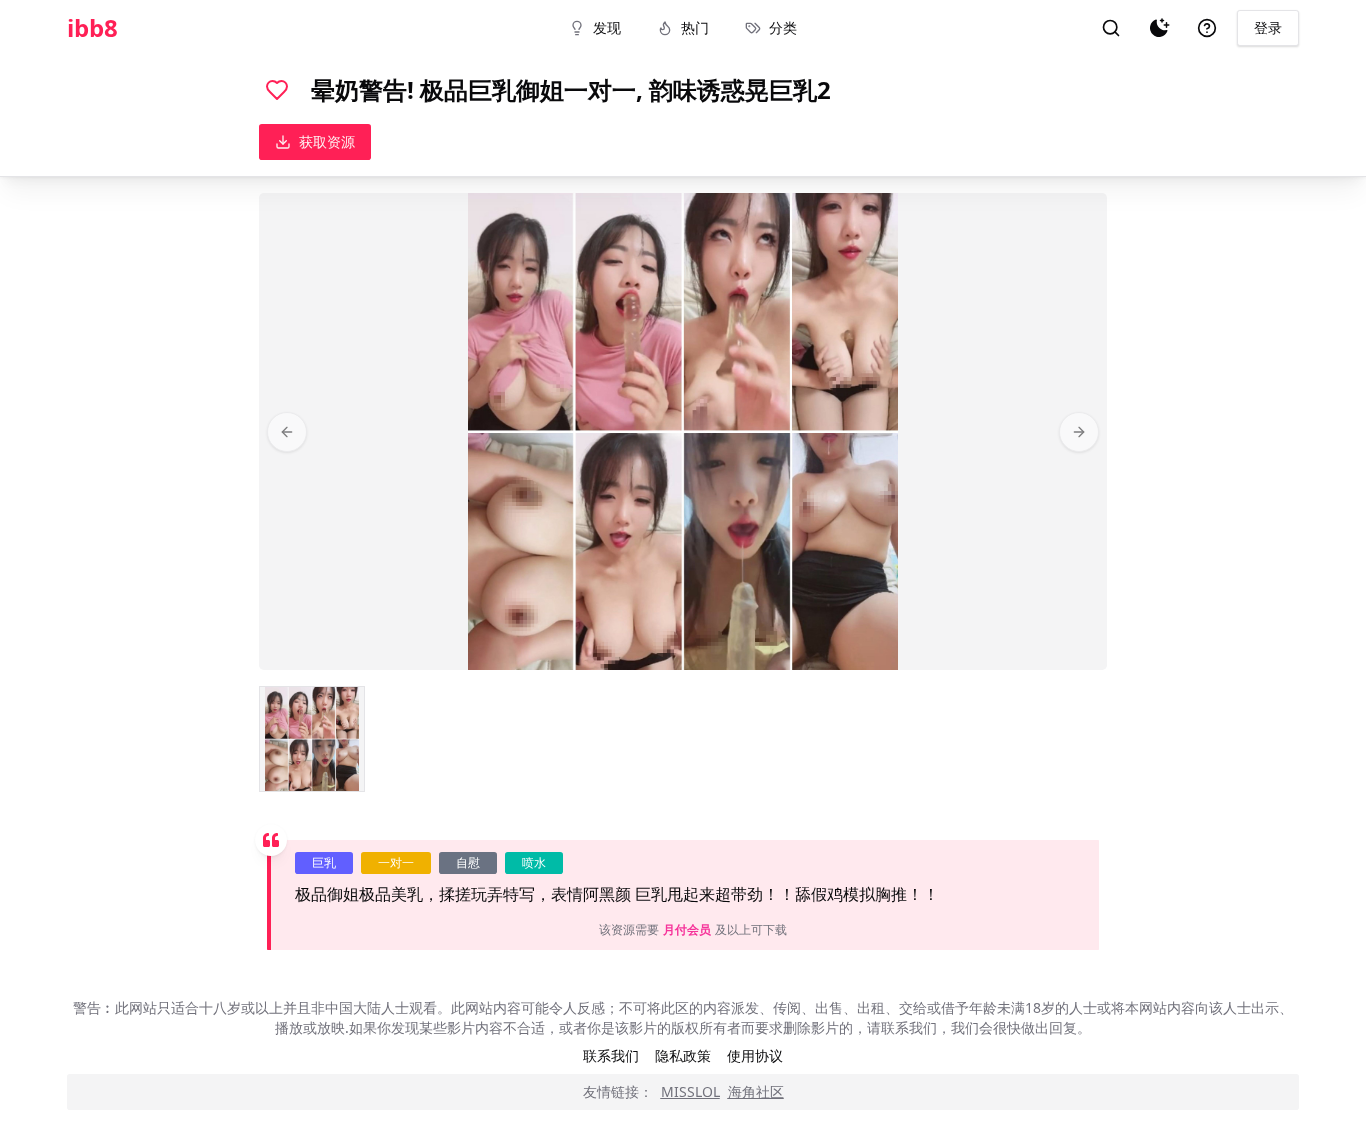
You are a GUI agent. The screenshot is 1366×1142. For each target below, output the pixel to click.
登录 (1268, 27)
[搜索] (1111, 28)
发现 (607, 27)
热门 (695, 27)
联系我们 (611, 1055)
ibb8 (92, 28)
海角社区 (756, 1091)
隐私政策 (683, 1055)
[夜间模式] (1159, 28)
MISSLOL (690, 1091)
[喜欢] (277, 90)
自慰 (468, 862)
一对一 (396, 862)
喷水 (534, 862)
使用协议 (755, 1055)
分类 (783, 27)
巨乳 (324, 862)
